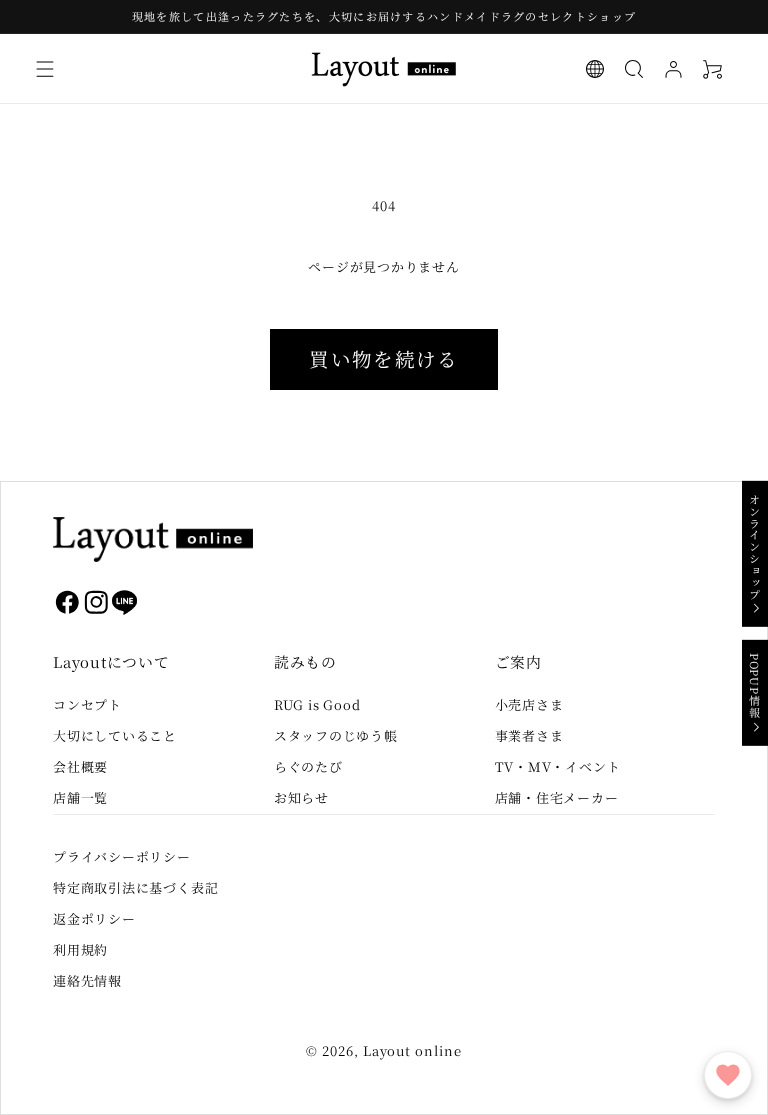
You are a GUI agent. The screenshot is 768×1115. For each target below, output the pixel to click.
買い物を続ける (383, 359)
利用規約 (80, 949)
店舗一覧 (80, 797)
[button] (45, 69)
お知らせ (301, 797)
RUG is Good (317, 704)
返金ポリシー (94, 918)
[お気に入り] (728, 1075)
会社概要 (80, 766)
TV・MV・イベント (558, 766)
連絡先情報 (87, 980)
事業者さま (529, 735)
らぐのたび (308, 766)
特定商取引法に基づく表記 (135, 887)
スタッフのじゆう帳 (336, 735)
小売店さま (529, 704)
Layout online (412, 1050)
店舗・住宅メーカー (557, 797)
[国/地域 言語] (595, 69)
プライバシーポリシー (122, 856)
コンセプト (87, 704)
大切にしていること (115, 735)
